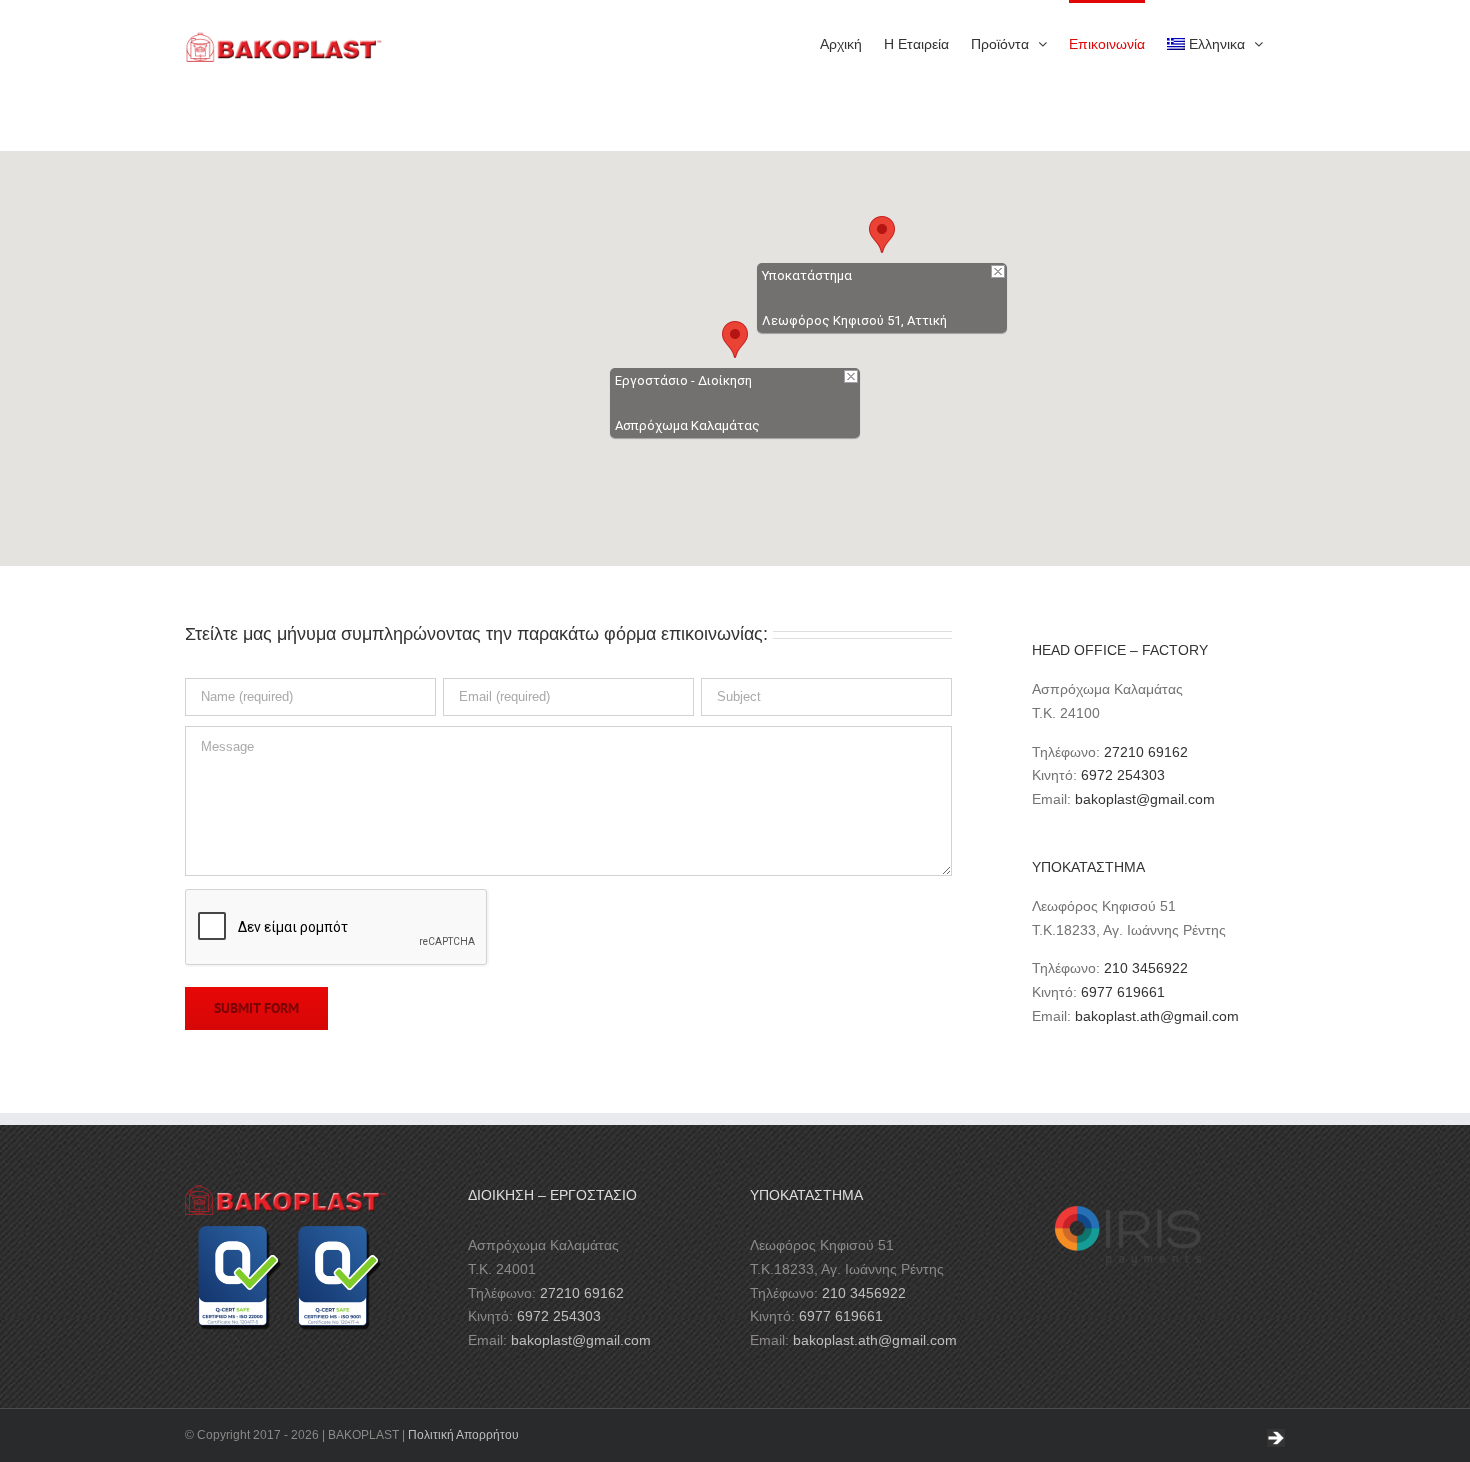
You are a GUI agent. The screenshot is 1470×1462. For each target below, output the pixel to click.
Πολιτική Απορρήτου (463, 1435)
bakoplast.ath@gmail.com (1157, 1016)
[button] (735, 339)
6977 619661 (1123, 992)
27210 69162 (1146, 752)
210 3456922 (1146, 968)
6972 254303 (1123, 775)
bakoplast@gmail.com (1145, 799)
